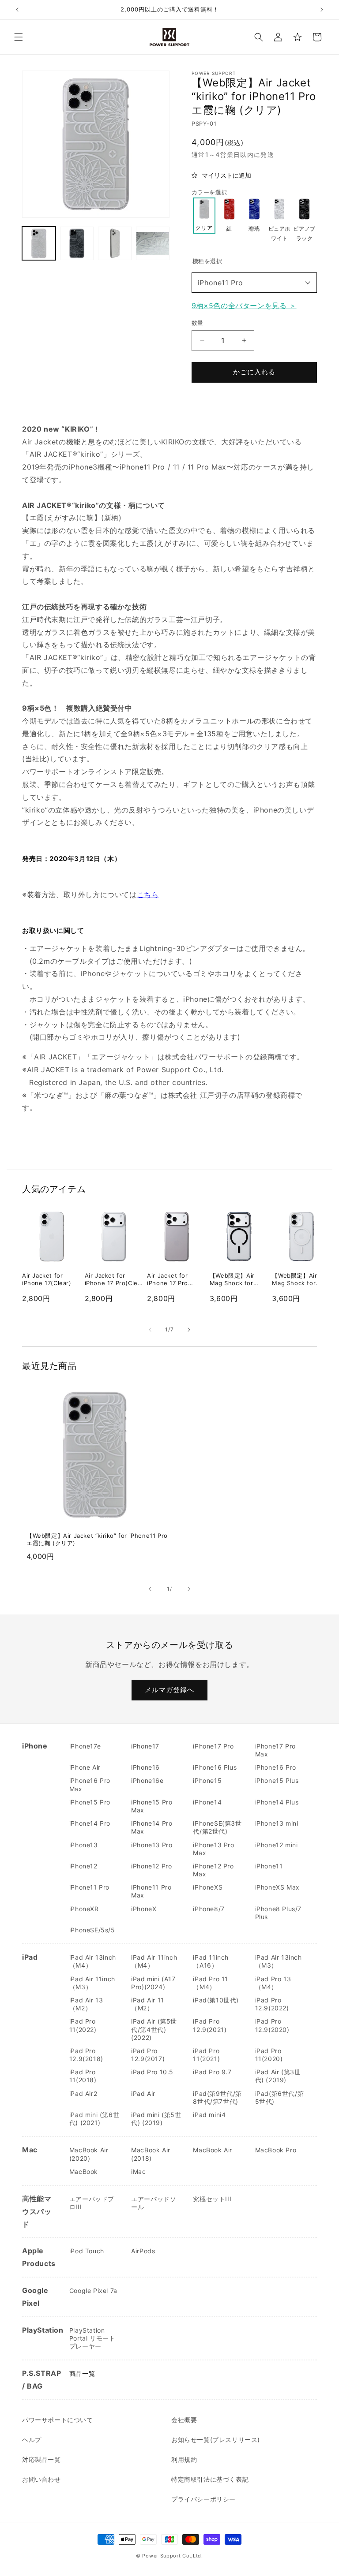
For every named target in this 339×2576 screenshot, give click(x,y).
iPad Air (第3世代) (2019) (278, 2076)
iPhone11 (269, 1866)
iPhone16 (145, 1767)
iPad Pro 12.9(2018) (86, 2055)
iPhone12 (83, 1866)
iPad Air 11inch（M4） (154, 1961)
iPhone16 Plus (215, 1767)
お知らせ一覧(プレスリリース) (216, 2440)
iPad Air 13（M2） (86, 2004)
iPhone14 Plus (277, 1802)
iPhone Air (85, 1767)
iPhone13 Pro (152, 1845)
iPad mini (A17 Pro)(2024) (153, 1983)
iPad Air (143, 2093)
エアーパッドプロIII (92, 2203)
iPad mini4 (209, 2115)
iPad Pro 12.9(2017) (148, 2055)
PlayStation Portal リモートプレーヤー (92, 2338)
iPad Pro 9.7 (212, 2072)
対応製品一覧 (41, 2459)
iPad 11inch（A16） (211, 1961)
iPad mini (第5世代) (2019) (156, 2119)
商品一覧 (82, 2373)
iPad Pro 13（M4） (273, 1983)
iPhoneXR (84, 1909)
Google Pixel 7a (93, 2291)
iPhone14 (207, 1802)
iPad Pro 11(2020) (269, 2055)
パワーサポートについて (58, 2420)
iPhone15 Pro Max (152, 1806)
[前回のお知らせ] (17, 10)
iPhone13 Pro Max (213, 1849)
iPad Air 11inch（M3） (92, 1983)
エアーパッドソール (154, 2203)
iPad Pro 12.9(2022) (272, 2004)
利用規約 (184, 2459)
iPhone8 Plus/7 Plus (278, 1913)
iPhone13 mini (277, 1823)
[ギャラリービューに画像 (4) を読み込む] (153, 243)
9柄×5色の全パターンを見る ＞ (244, 306)
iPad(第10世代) (216, 2000)
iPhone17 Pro (213, 1746)
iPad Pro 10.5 (152, 2072)
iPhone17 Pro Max (275, 1750)
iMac (138, 2172)
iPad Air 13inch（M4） (93, 1961)
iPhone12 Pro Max (213, 1870)
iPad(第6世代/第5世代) (280, 2097)
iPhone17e (85, 1746)
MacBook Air (213, 2150)
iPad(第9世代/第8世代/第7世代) (217, 2097)
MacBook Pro (276, 2150)
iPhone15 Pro (90, 1802)
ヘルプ (32, 2440)
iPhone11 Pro (220, 283)
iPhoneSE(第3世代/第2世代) (217, 1827)
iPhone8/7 (209, 1909)
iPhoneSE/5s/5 (92, 1930)
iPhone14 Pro (90, 1823)
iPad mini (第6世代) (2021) (94, 2119)
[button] (19, 37)
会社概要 (184, 2420)
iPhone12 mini (277, 1845)
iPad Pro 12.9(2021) (210, 2025)
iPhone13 (84, 1845)
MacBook (84, 2172)
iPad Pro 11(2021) (206, 2055)
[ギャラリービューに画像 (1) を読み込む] (39, 243)
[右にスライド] (189, 1330)
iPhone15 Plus (277, 1780)
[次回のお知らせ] (322, 10)
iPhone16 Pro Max (90, 1784)
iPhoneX (144, 1909)
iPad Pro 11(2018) (83, 2076)
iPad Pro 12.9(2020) (272, 2025)
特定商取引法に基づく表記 (210, 2479)
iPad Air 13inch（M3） (279, 1961)
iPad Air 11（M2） (148, 2004)
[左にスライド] (150, 1330)
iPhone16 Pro (276, 1767)
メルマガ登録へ (169, 1690)
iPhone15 (207, 1780)
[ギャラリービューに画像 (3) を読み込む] (115, 243)
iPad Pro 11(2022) (83, 2025)
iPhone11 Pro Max (151, 1891)
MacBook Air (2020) (89, 2154)
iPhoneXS (208, 1887)
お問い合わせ (41, 2479)
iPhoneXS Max (277, 1887)
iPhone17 (145, 1746)
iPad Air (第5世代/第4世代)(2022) (154, 2029)
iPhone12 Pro (151, 1866)
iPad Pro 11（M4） (211, 1983)
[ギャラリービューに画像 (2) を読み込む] (77, 243)
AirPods (143, 2251)
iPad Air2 (83, 2093)
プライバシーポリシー (203, 2499)
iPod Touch (87, 2251)
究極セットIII (212, 2199)
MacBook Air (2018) (151, 2154)
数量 (198, 323)
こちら (148, 895)
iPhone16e (147, 1780)
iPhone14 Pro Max (152, 1827)
